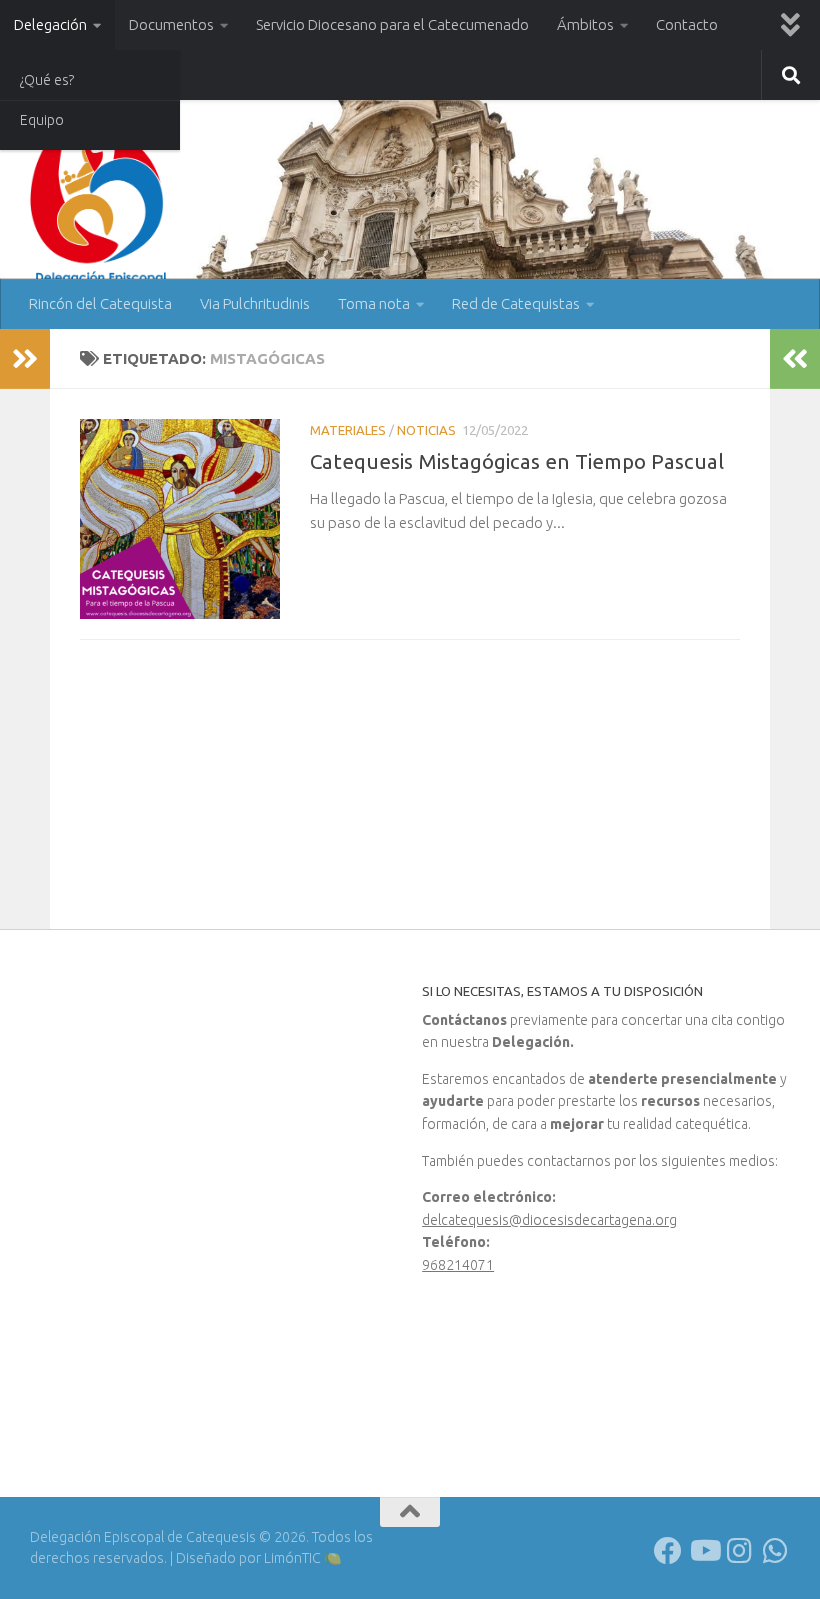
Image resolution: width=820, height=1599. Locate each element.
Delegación (50, 24)
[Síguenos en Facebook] (668, 1551)
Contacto (687, 24)
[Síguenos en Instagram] (740, 1551)
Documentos (171, 24)
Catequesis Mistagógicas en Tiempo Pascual (517, 461)
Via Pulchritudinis (255, 303)
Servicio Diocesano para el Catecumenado (392, 24)
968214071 (458, 1265)
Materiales (348, 430)
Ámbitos (585, 24)
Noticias (426, 430)
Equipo (42, 120)
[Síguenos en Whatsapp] (776, 1551)
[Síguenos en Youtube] (704, 1551)
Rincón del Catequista (100, 303)
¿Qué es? (47, 80)
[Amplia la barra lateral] (25, 359)
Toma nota (374, 303)
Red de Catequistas (516, 303)
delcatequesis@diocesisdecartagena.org (549, 1220)
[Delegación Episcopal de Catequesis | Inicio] (100, 202)
